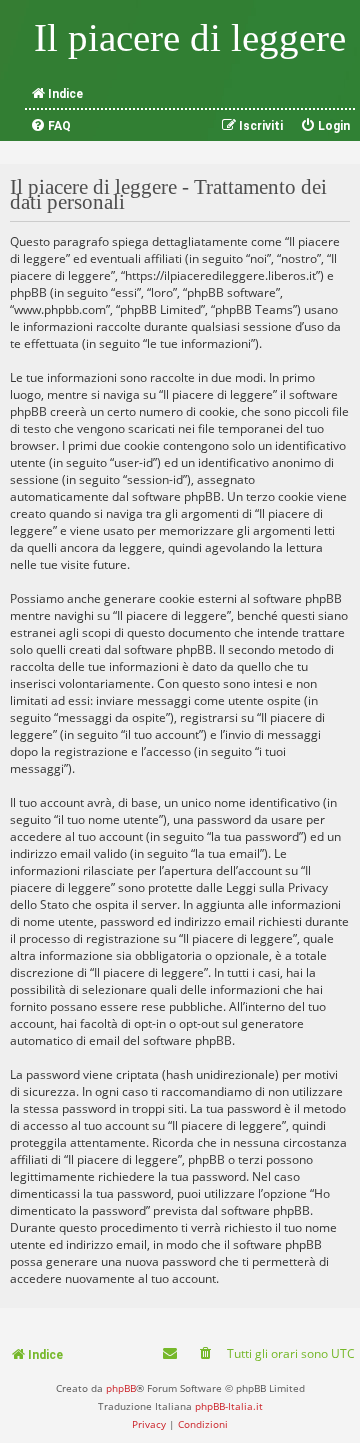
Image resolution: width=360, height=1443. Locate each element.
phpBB (121, 1388)
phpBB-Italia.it (229, 1406)
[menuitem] (50, 125)
